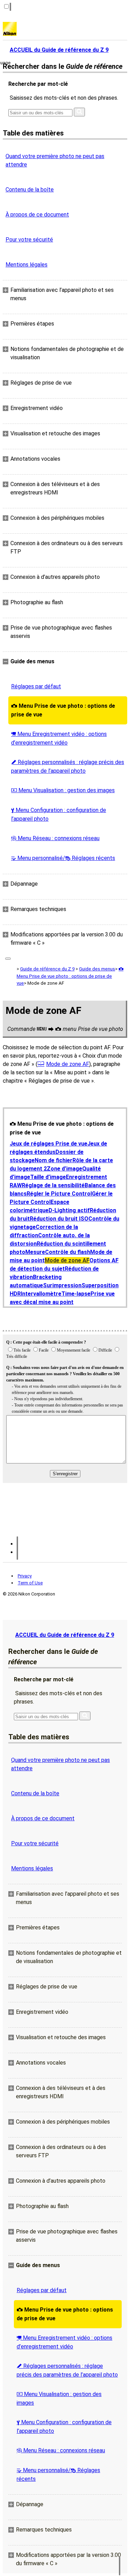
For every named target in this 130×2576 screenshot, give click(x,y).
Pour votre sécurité (29, 240)
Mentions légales (27, 265)
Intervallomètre (41, 1294)
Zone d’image (64, 1169)
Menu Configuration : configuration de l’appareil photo (59, 814)
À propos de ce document (37, 215)
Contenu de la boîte (30, 190)
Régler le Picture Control (59, 1194)
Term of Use (30, 1583)
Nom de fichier (54, 1160)
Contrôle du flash (68, 1252)
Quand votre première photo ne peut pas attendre (55, 160)
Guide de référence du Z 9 (47, 969)
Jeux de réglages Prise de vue (49, 1144)
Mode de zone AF (68, 1064)
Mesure (35, 1252)
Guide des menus (97, 969)
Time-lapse (76, 1294)
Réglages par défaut (36, 686)
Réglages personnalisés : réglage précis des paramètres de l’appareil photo (68, 766)
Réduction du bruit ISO (59, 1219)
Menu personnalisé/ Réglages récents (63, 858)
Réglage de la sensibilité (53, 1185)
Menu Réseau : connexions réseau (55, 838)
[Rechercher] (79, 112)
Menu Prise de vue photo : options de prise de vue (63, 710)
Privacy (25, 1576)
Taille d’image (48, 1177)
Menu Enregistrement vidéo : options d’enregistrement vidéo (59, 738)
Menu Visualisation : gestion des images (63, 790)
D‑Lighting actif (69, 1210)
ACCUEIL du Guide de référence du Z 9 (65, 1635)
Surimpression (62, 1285)
